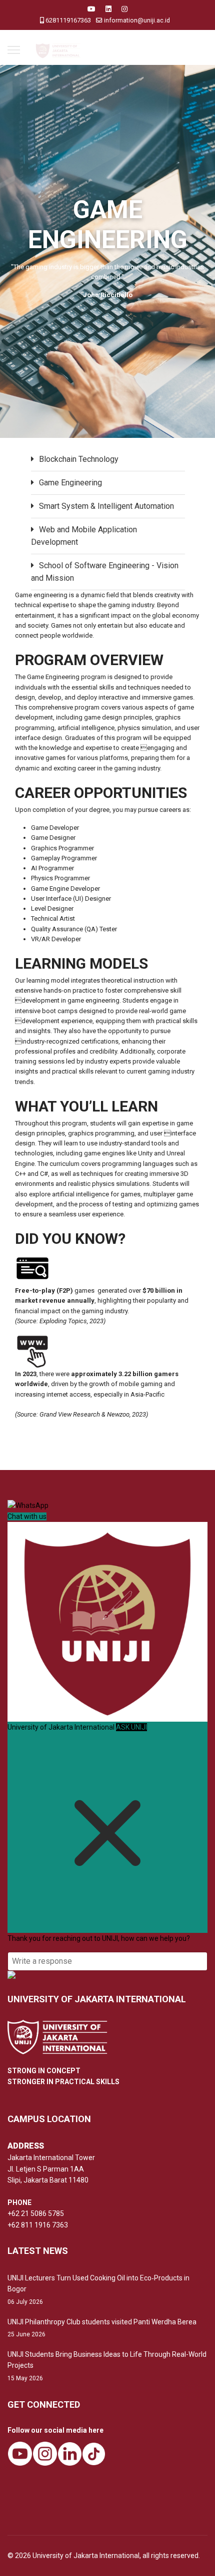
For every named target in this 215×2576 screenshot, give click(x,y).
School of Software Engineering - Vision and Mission (105, 572)
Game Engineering (70, 483)
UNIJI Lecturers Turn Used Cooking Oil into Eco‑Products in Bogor (98, 2290)
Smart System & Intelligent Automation (106, 506)
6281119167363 (68, 20)
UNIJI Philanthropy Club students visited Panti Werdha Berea (102, 2328)
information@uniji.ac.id (137, 20)
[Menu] (14, 50)
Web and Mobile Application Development (84, 536)
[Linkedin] (108, 9)
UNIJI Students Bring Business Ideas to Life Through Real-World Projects (107, 2366)
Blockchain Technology (79, 459)
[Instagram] (124, 9)
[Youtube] (91, 9)
